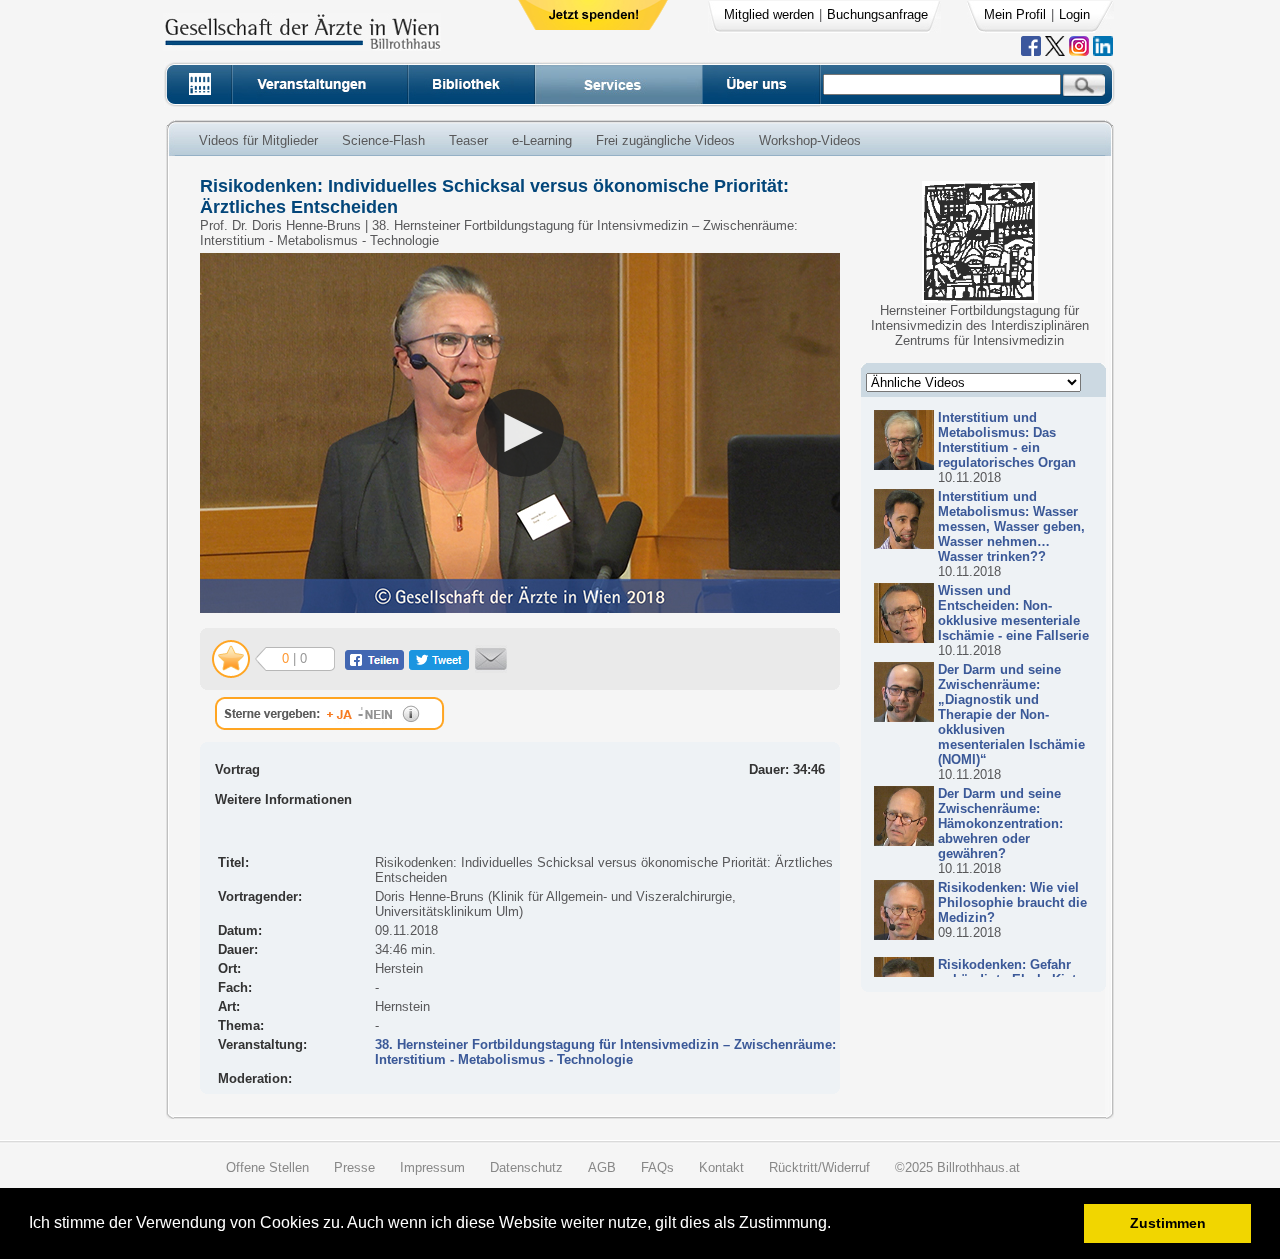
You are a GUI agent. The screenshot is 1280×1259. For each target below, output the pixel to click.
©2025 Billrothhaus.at (957, 1167)
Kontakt (721, 1167)
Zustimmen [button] (1168, 1223)
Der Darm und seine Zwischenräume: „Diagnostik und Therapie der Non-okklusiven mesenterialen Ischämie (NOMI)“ (1011, 714)
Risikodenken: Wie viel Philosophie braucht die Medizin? (1012, 902)
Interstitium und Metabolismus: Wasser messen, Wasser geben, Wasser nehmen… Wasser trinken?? (1011, 526)
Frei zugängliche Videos (665, 140)
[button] (837, 1225)
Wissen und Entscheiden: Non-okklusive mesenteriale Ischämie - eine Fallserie (1013, 613)
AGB (602, 1167)
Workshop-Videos (810, 140)
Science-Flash (383, 140)
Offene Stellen (267, 1167)
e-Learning (542, 140)
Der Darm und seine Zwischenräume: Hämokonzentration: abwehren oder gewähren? (1000, 823)
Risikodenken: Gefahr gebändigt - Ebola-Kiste (1010, 972)
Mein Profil (1015, 14)
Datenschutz (526, 1167)
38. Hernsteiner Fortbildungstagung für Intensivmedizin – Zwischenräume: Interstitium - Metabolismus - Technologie (605, 1052)
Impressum (432, 1167)
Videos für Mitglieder (258, 140)
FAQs (657, 1167)
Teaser (468, 140)
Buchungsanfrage (877, 14)
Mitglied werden (769, 14)
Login (1074, 14)
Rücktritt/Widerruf (819, 1167)
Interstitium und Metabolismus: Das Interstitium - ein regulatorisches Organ (1007, 440)
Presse (354, 1167)
